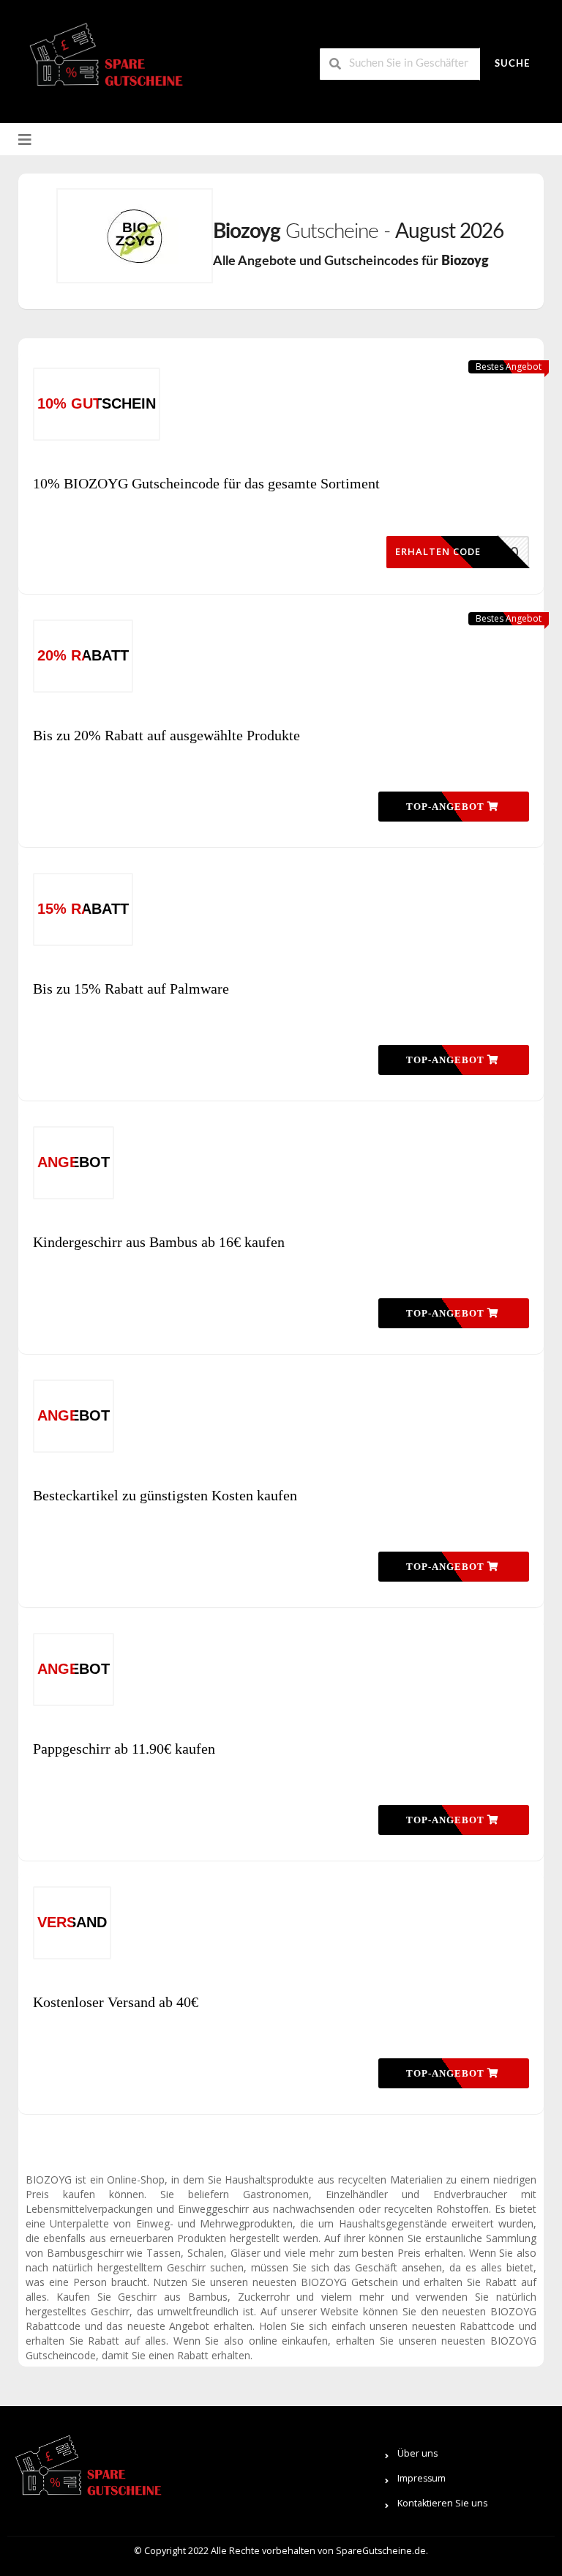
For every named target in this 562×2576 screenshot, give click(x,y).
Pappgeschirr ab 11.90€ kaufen (124, 1749)
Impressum (421, 2478)
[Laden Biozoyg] (135, 236)
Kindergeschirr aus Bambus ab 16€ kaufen (159, 1242)
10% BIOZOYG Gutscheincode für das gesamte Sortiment (206, 483)
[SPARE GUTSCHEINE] (102, 60)
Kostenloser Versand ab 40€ (116, 2002)
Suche (512, 64)
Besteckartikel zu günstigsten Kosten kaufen (165, 1495)
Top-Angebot (447, 807)
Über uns (417, 2453)
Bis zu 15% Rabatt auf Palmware (131, 989)
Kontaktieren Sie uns (442, 2503)
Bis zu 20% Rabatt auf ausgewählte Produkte (166, 735)
